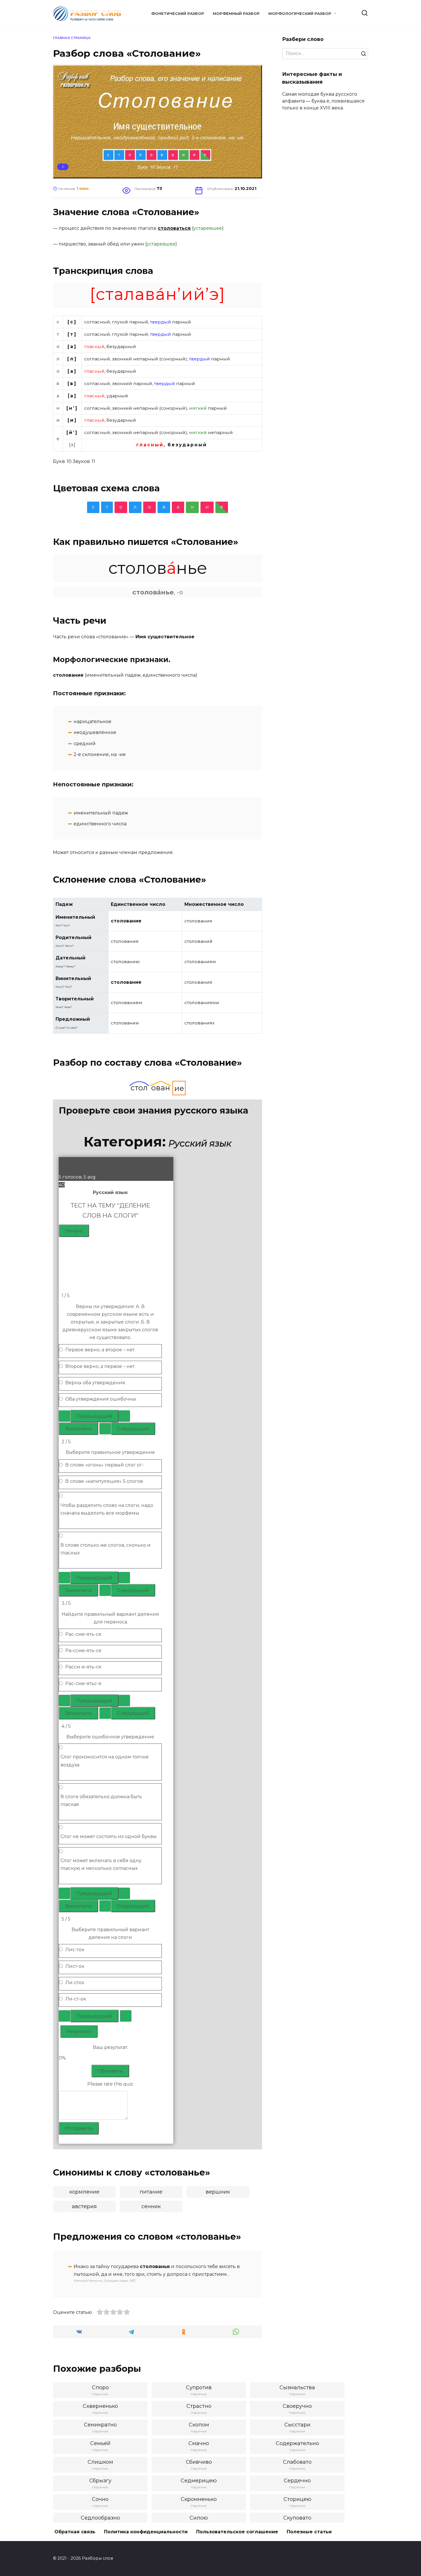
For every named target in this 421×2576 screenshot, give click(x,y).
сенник (151, 2206)
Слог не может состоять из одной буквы (109, 1836)
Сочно (100, 2499)
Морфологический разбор (300, 14)
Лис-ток (75, 1950)
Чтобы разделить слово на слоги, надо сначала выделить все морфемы (107, 1509)
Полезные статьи (309, 2532)
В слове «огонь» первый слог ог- (105, 1465)
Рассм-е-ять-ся (83, 1667)
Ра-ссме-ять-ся (83, 1651)
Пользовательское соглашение (237, 2532)
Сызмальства (297, 2387)
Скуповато (297, 2518)
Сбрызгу (100, 2481)
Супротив (199, 2387)
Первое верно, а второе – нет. (100, 1350)
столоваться (174, 228)
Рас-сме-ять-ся (83, 1634)
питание (151, 2192)
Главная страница (72, 38)
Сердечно (297, 2481)
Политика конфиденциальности (146, 2532)
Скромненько (199, 2499)
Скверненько (100, 2406)
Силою (199, 2518)
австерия (84, 2206)
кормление (84, 2192)
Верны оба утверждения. (96, 1383)
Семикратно (100, 2425)
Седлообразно (100, 2518)
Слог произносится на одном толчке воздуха (105, 1761)
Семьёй (100, 2443)
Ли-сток (75, 1983)
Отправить (79, 2128)
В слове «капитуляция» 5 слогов (104, 1481)
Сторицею (297, 2499)
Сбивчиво (199, 2462)
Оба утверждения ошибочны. (101, 1399)
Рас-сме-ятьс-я (83, 1683)
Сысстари (297, 2425)
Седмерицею (199, 2481)
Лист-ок (75, 1966)
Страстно (199, 2406)
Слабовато (297, 2462)
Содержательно (297, 2443)
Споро (100, 2387)
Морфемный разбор (236, 14)
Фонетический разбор (178, 14)
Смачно (199, 2443)
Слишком (100, 2462)
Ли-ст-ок (76, 1999)
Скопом (199, 2425)
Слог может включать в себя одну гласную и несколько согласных (101, 1864)
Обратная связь (75, 2532)
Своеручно (297, 2406)
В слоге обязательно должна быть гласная (101, 1801)
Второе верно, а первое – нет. (100, 1366)
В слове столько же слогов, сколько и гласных (106, 1549)
